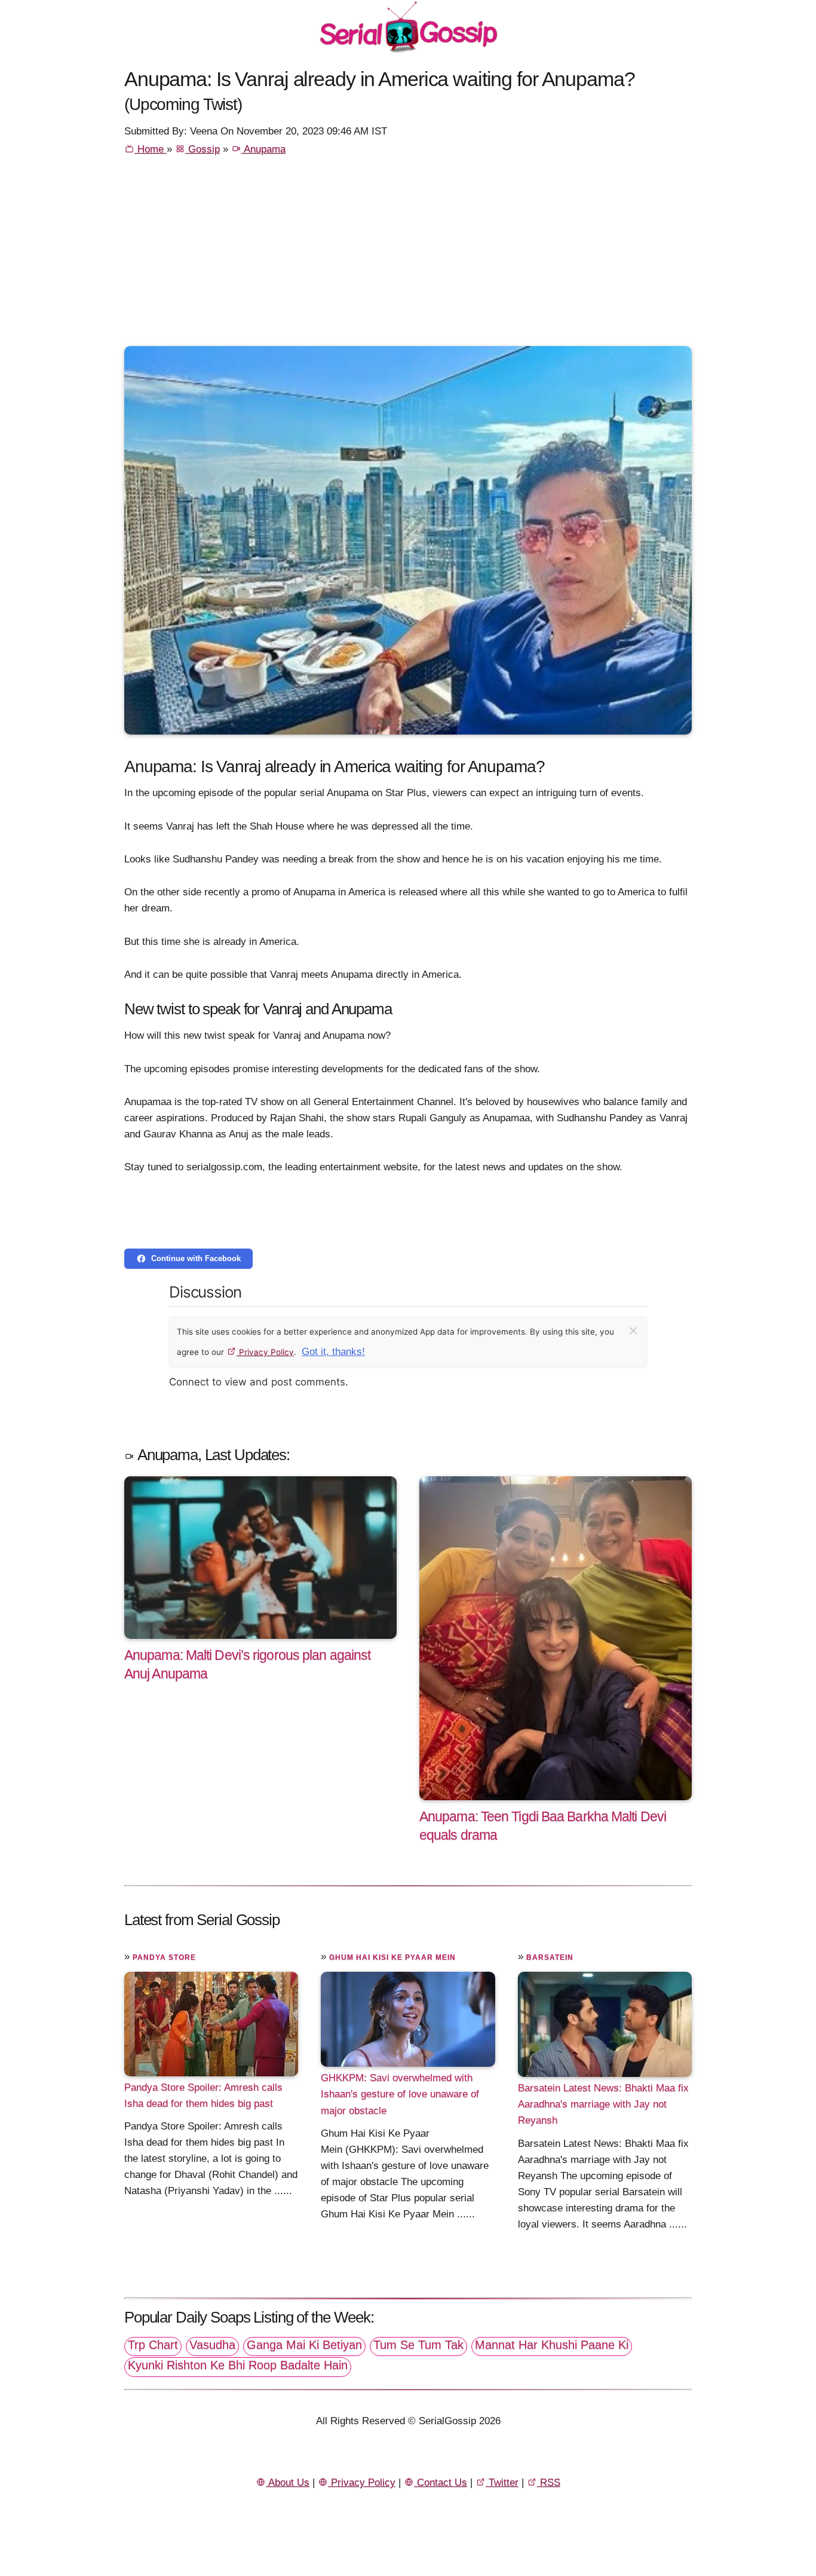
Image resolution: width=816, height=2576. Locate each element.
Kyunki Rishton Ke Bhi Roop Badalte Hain (238, 2365)
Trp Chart (153, 2345)
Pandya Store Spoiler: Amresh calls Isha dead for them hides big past (203, 2095)
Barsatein (550, 1957)
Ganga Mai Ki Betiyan (304, 2345)
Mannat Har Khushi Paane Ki (552, 2345)
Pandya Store (164, 1957)
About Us (288, 2482)
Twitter (502, 2482)
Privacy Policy (265, 1352)
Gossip (203, 149)
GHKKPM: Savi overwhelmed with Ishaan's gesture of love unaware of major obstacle (400, 2094)
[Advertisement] (408, 256)
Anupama (263, 149)
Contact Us (441, 2482)
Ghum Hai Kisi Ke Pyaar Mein (392, 1957)
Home (151, 149)
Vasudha (212, 2345)
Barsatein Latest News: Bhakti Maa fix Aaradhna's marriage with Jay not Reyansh (603, 2104)
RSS (549, 2482)
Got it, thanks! (333, 1352)
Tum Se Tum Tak (418, 2345)
